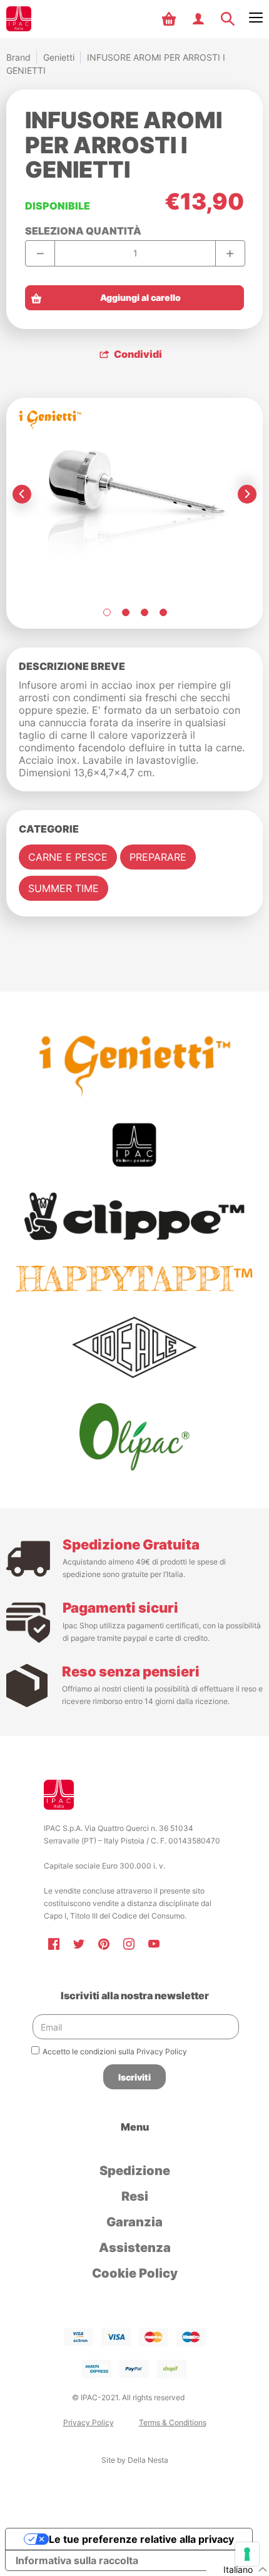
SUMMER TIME (63, 888)
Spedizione (135, 2171)
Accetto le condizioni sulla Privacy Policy (115, 2051)
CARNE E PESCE (68, 857)
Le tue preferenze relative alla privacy (141, 2539)
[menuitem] (170, 19)
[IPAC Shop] (19, 19)
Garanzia (134, 2222)
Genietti (59, 57)
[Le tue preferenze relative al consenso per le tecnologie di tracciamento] (247, 2554)
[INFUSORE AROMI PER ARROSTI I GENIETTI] (106, 612)
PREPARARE (158, 857)
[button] (170, 19)
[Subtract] (40, 253)
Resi (135, 2196)
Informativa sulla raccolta (77, 2560)
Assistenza (135, 2248)
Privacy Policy (89, 2422)
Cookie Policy (135, 2273)
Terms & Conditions (173, 2422)
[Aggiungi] (230, 253)
